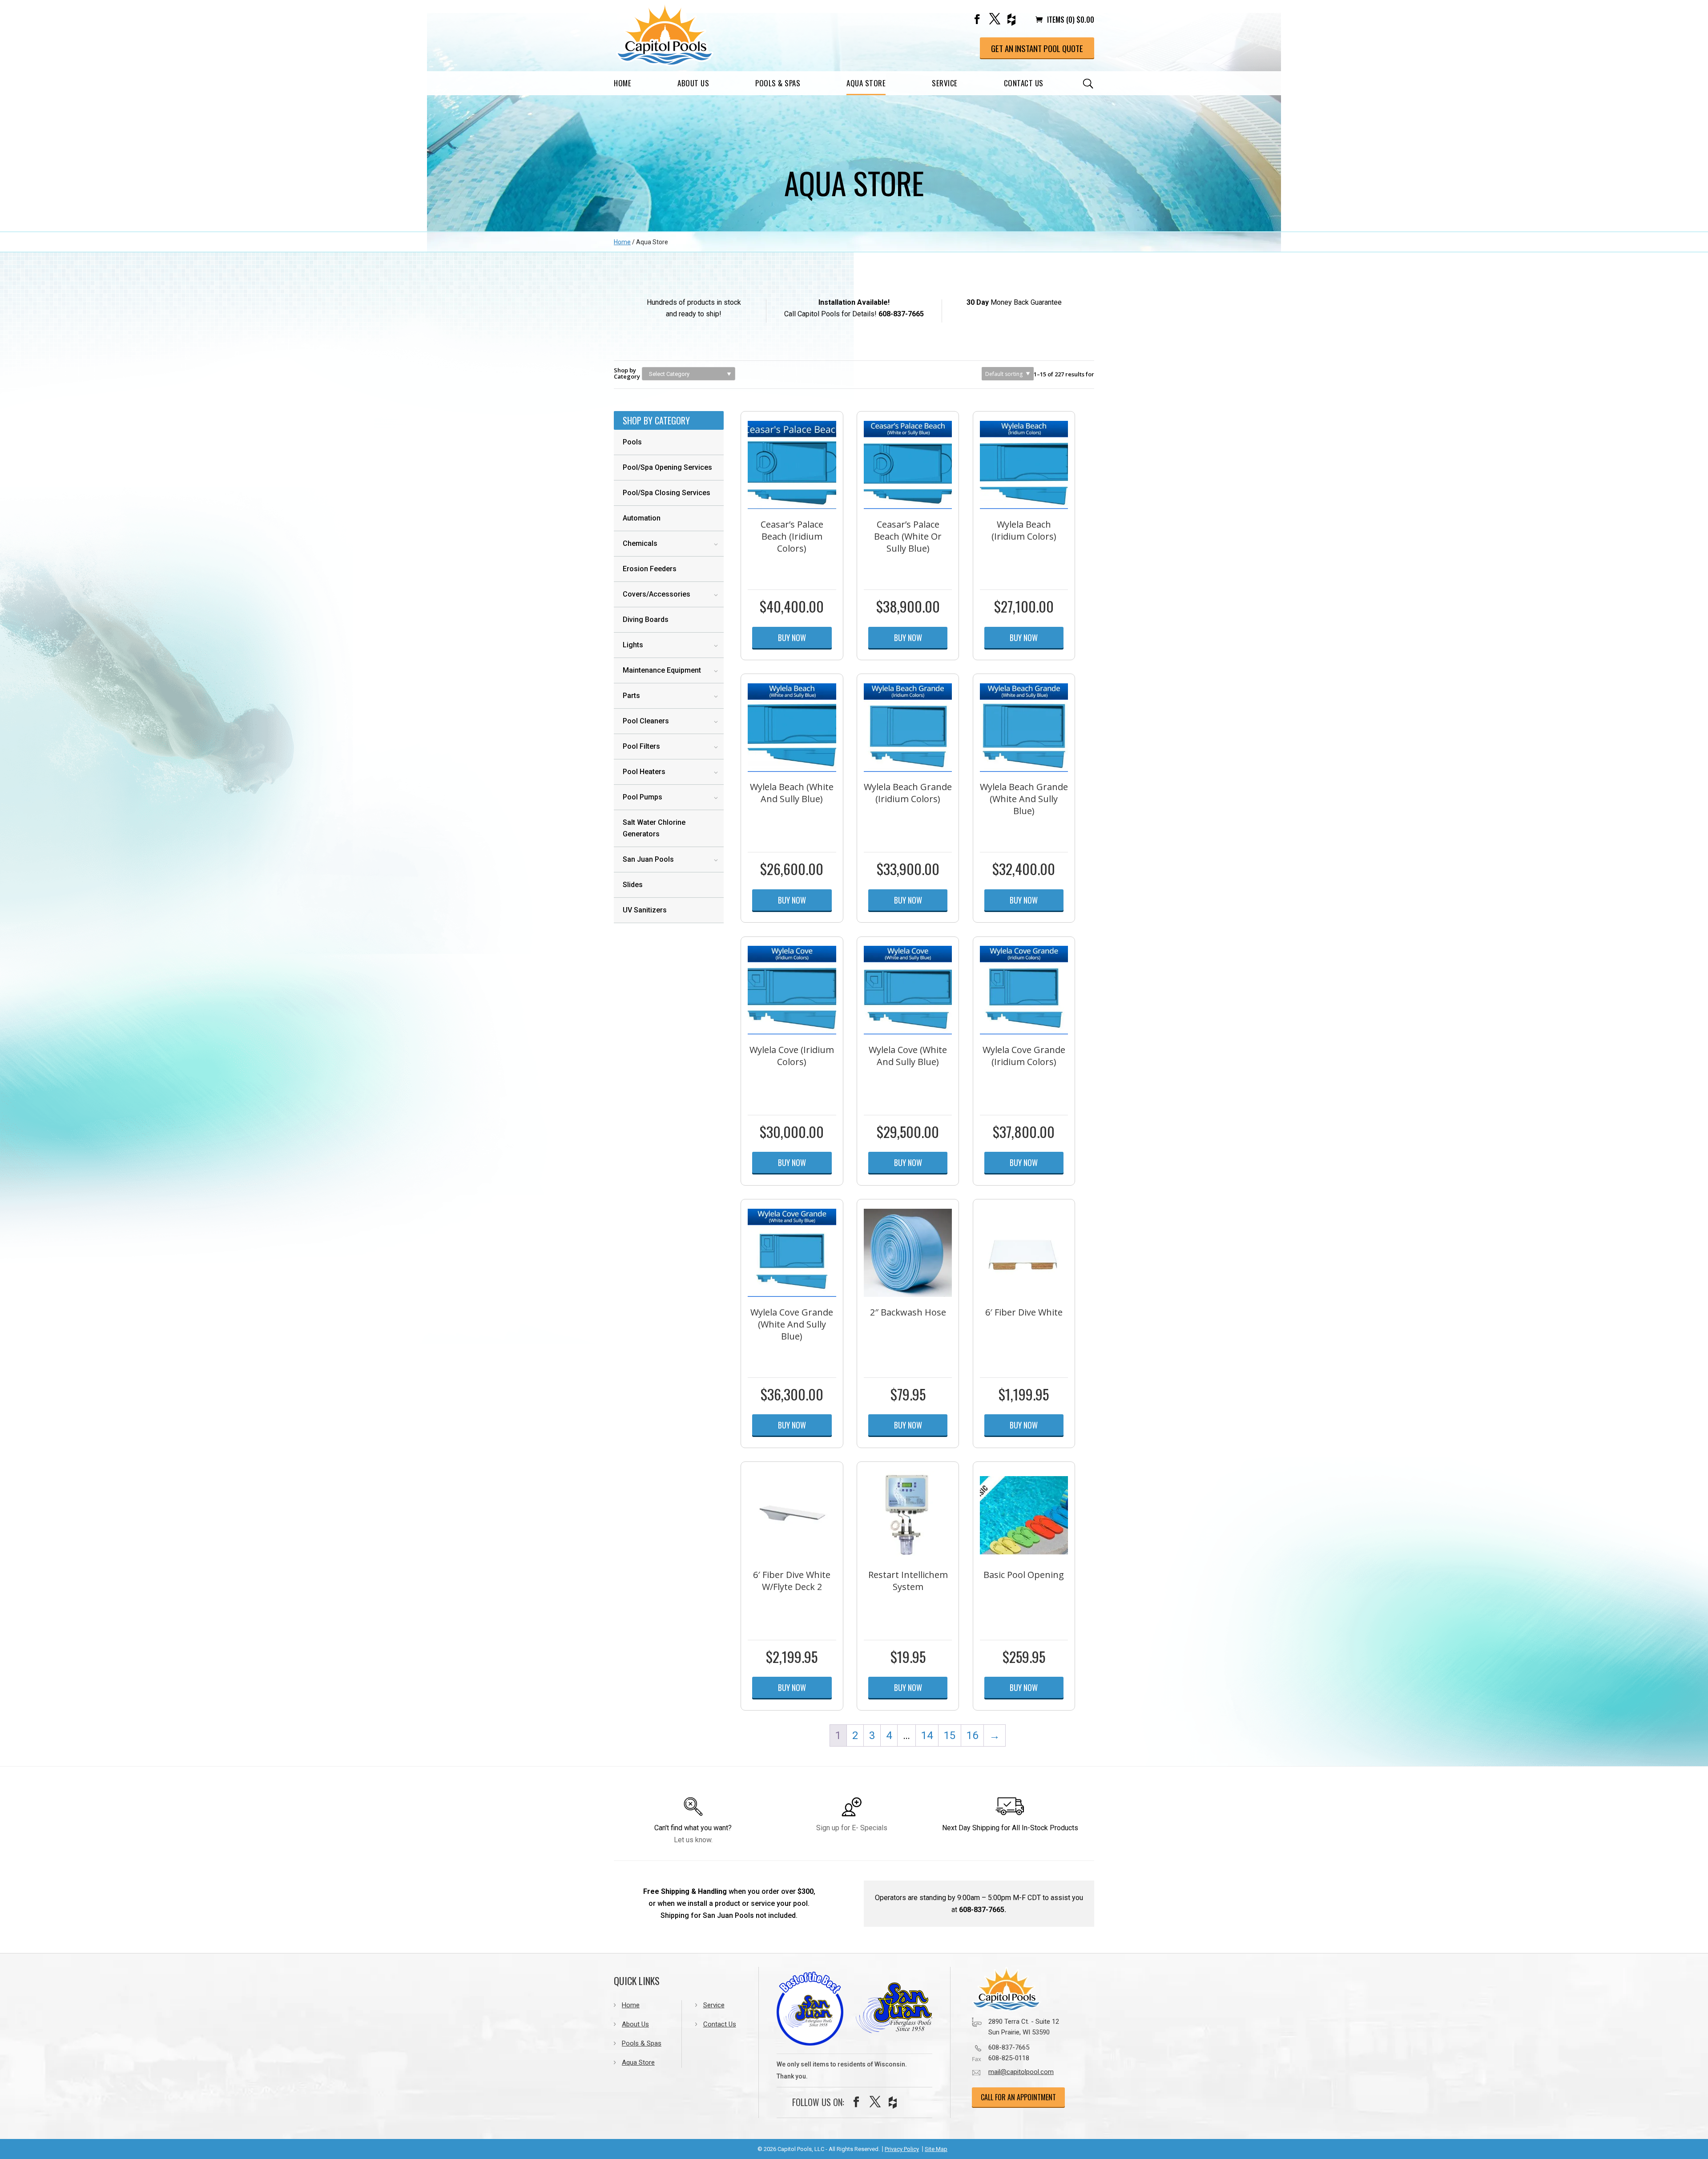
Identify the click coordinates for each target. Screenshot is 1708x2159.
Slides (633, 885)
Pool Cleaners (646, 721)
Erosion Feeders (650, 569)
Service (945, 83)
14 (927, 1735)
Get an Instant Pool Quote (1037, 48)
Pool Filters (641, 746)
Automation (642, 518)
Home (622, 83)
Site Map (936, 2149)
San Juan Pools (648, 859)
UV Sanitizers (645, 910)
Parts (631, 696)
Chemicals (640, 543)
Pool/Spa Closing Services (667, 493)
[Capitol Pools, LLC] (1025, 1989)
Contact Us (1024, 83)
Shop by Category (627, 373)
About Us (693, 83)
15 (950, 1735)
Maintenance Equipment (662, 670)
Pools (632, 442)
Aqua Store (866, 83)
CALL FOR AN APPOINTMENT (1018, 2097)
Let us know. (693, 1840)
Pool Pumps (643, 797)
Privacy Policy (902, 2149)
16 (972, 1735)
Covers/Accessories (657, 594)
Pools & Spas (778, 83)
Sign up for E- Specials (852, 1828)
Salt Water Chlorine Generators (654, 828)
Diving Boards (646, 619)
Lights (633, 645)
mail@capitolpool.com (1021, 2072)
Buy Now (792, 638)
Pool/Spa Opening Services (667, 467)
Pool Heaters (644, 772)
